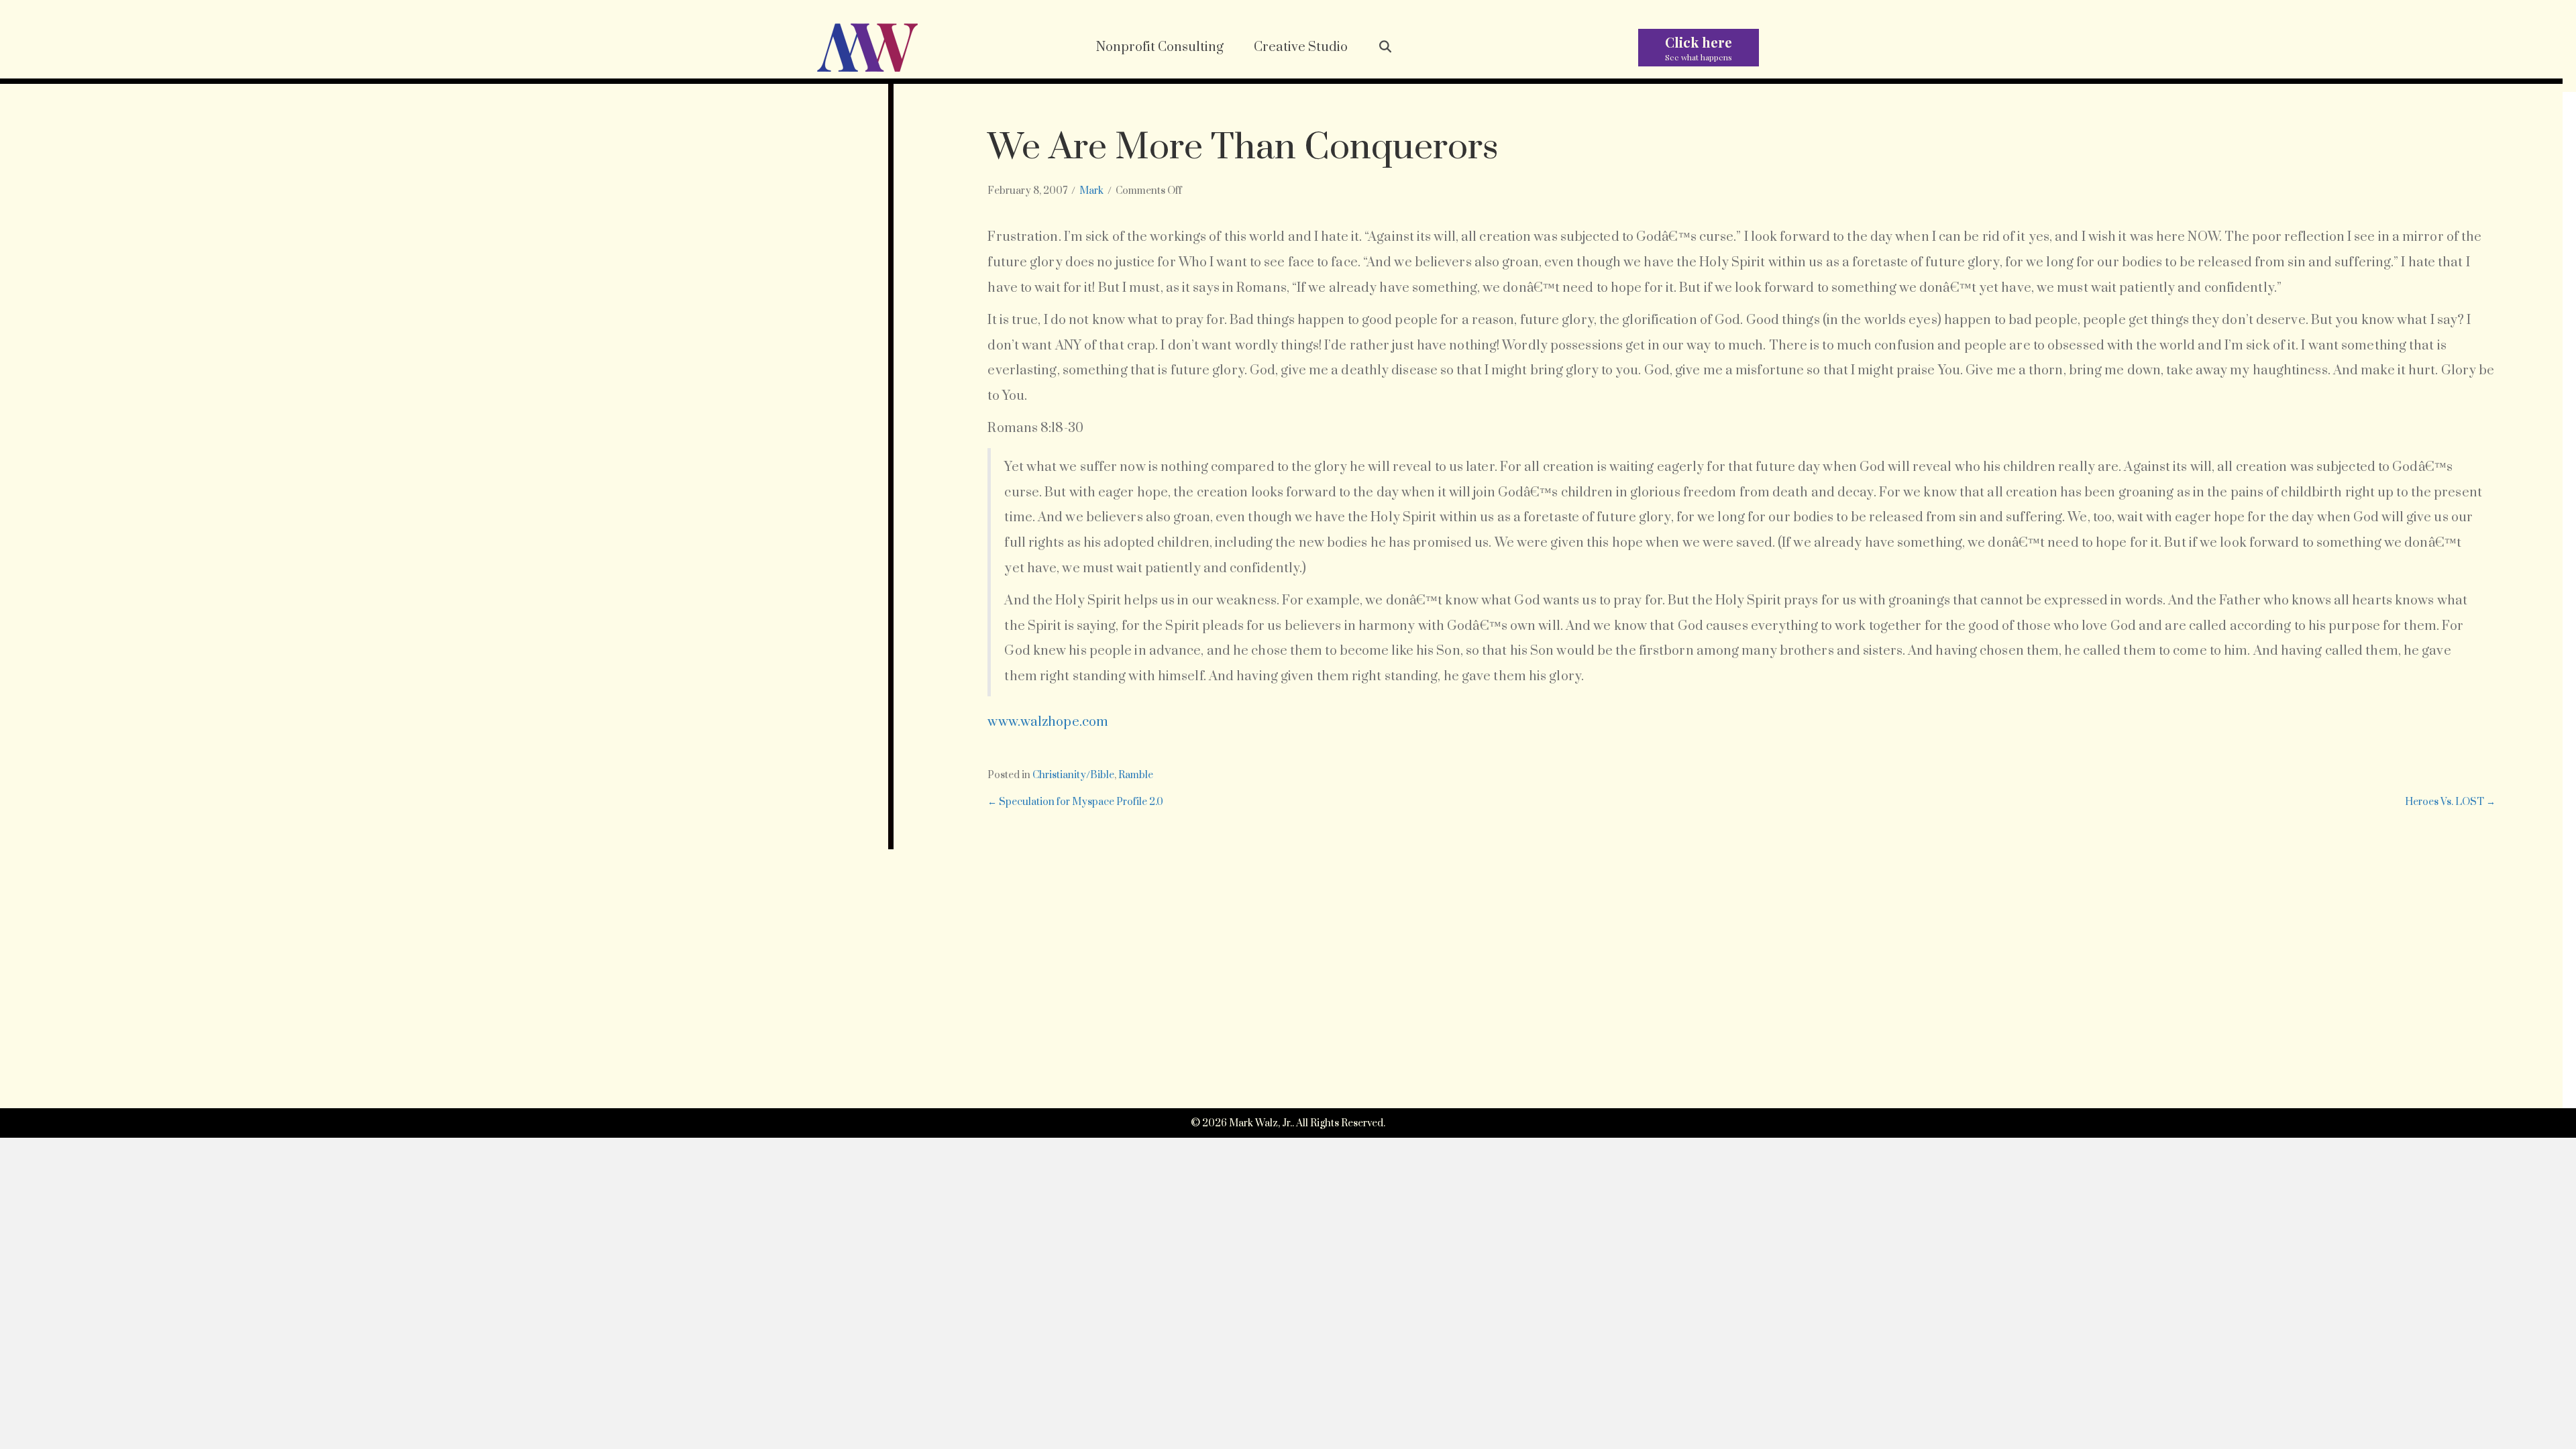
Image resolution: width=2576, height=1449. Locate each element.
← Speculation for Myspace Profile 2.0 (1075, 802)
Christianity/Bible (1073, 775)
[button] (1386, 48)
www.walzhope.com (1048, 722)
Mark (1091, 191)
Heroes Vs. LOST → (2450, 802)
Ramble (1136, 775)
